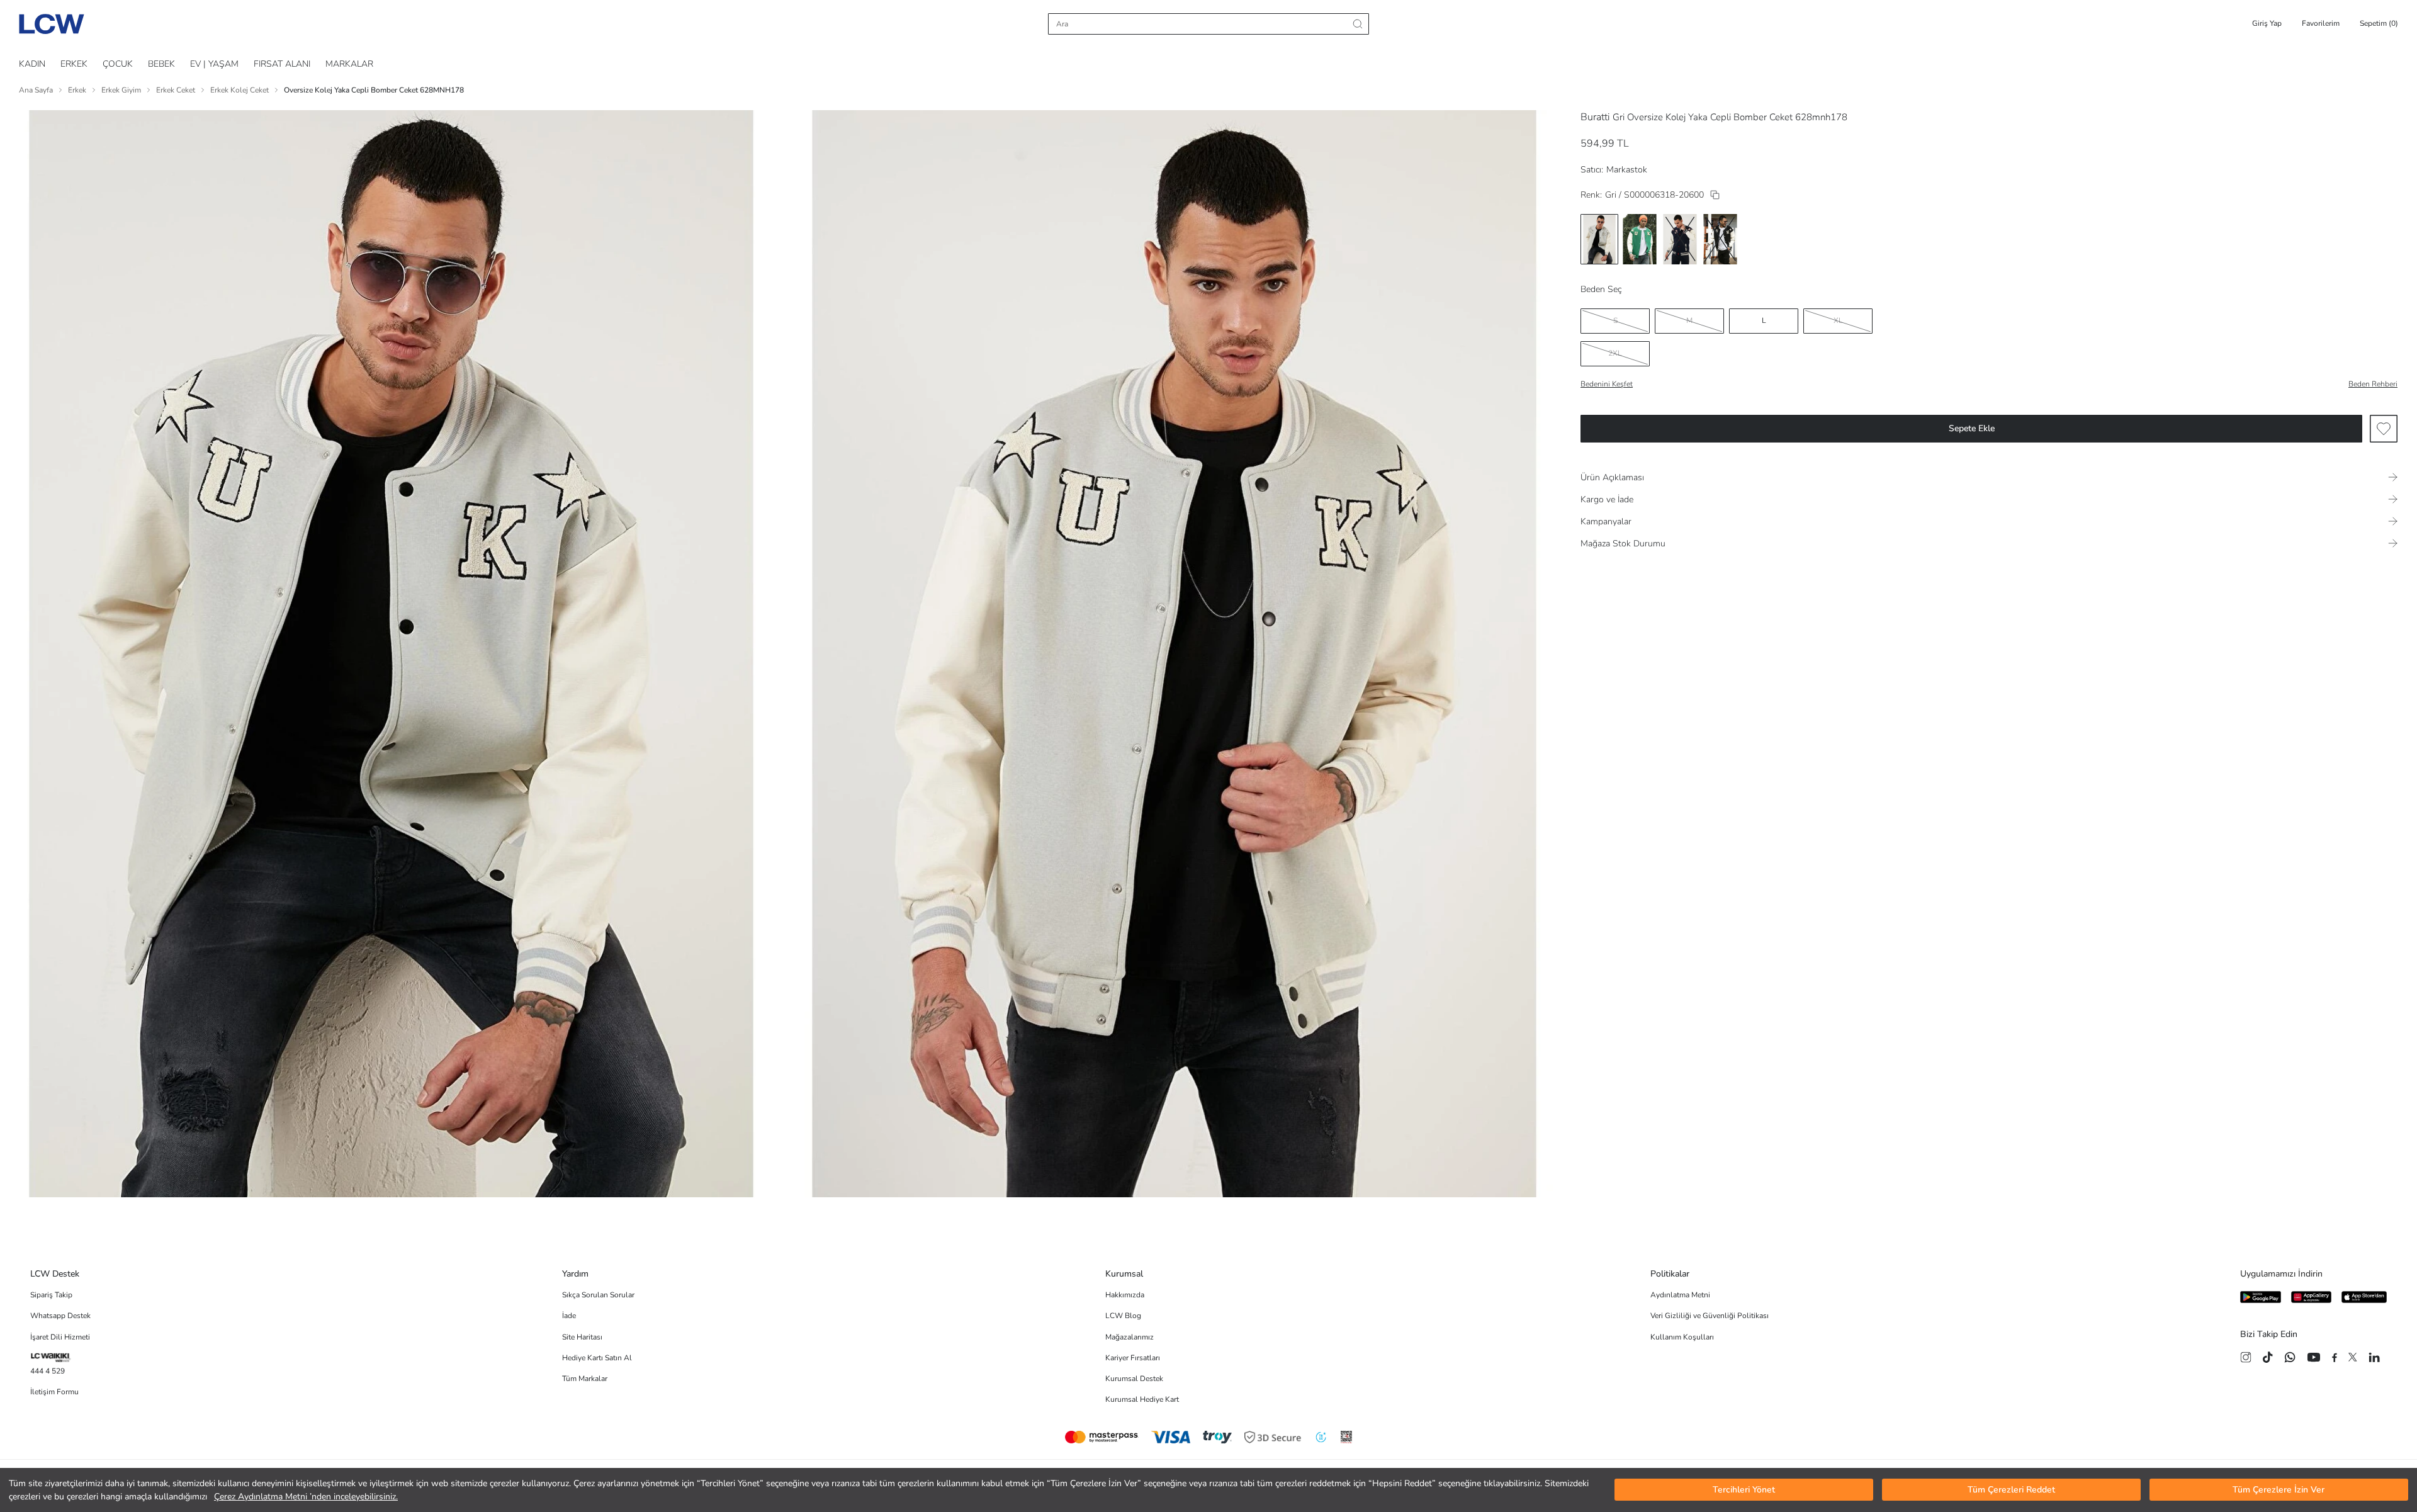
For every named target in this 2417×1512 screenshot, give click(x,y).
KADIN (32, 64)
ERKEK (74, 64)
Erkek (77, 90)
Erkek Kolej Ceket (239, 90)
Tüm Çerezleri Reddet (2011, 1490)
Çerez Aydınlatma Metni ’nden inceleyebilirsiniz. (306, 1497)
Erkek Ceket (176, 90)
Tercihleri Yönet (1744, 1490)
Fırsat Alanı (282, 64)
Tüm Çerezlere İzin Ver (2279, 1490)
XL (1838, 320)
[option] (1599, 239)
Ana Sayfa (36, 90)
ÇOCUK (118, 64)
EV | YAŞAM (214, 64)
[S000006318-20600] (1715, 195)
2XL (1615, 353)
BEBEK (161, 64)
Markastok (1627, 170)
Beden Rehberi (2373, 384)
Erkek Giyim (121, 90)
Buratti (1595, 117)
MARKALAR (349, 64)
